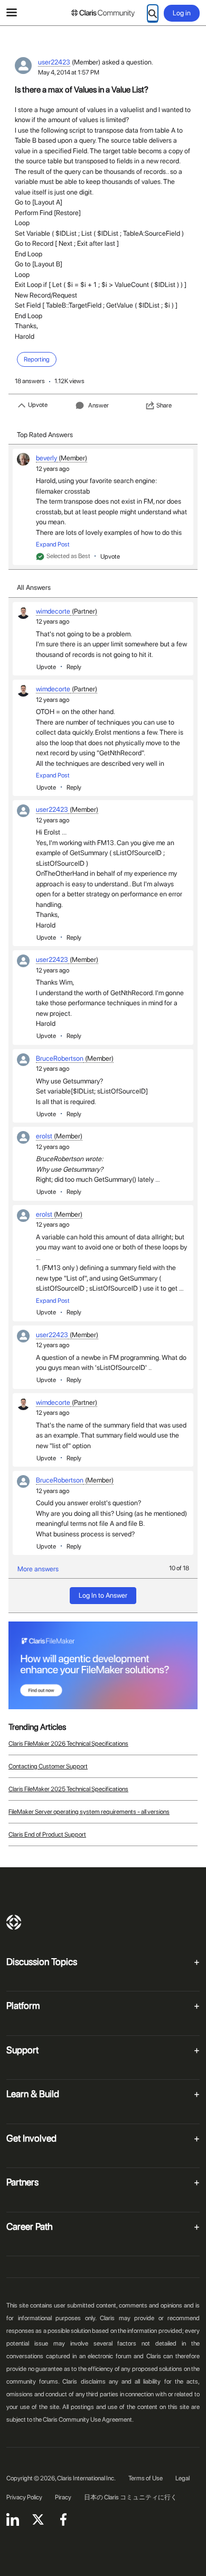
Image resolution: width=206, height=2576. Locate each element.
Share (164, 405)
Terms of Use (146, 2478)
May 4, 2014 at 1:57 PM (69, 72)
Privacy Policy (24, 2497)
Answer (99, 405)
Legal (182, 2478)
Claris (14, 1922)
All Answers (34, 587)
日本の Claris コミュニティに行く (130, 2497)
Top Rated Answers (45, 435)
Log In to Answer (103, 1595)
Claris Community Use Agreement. (88, 2420)
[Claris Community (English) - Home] (103, 13)
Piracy (63, 2497)
